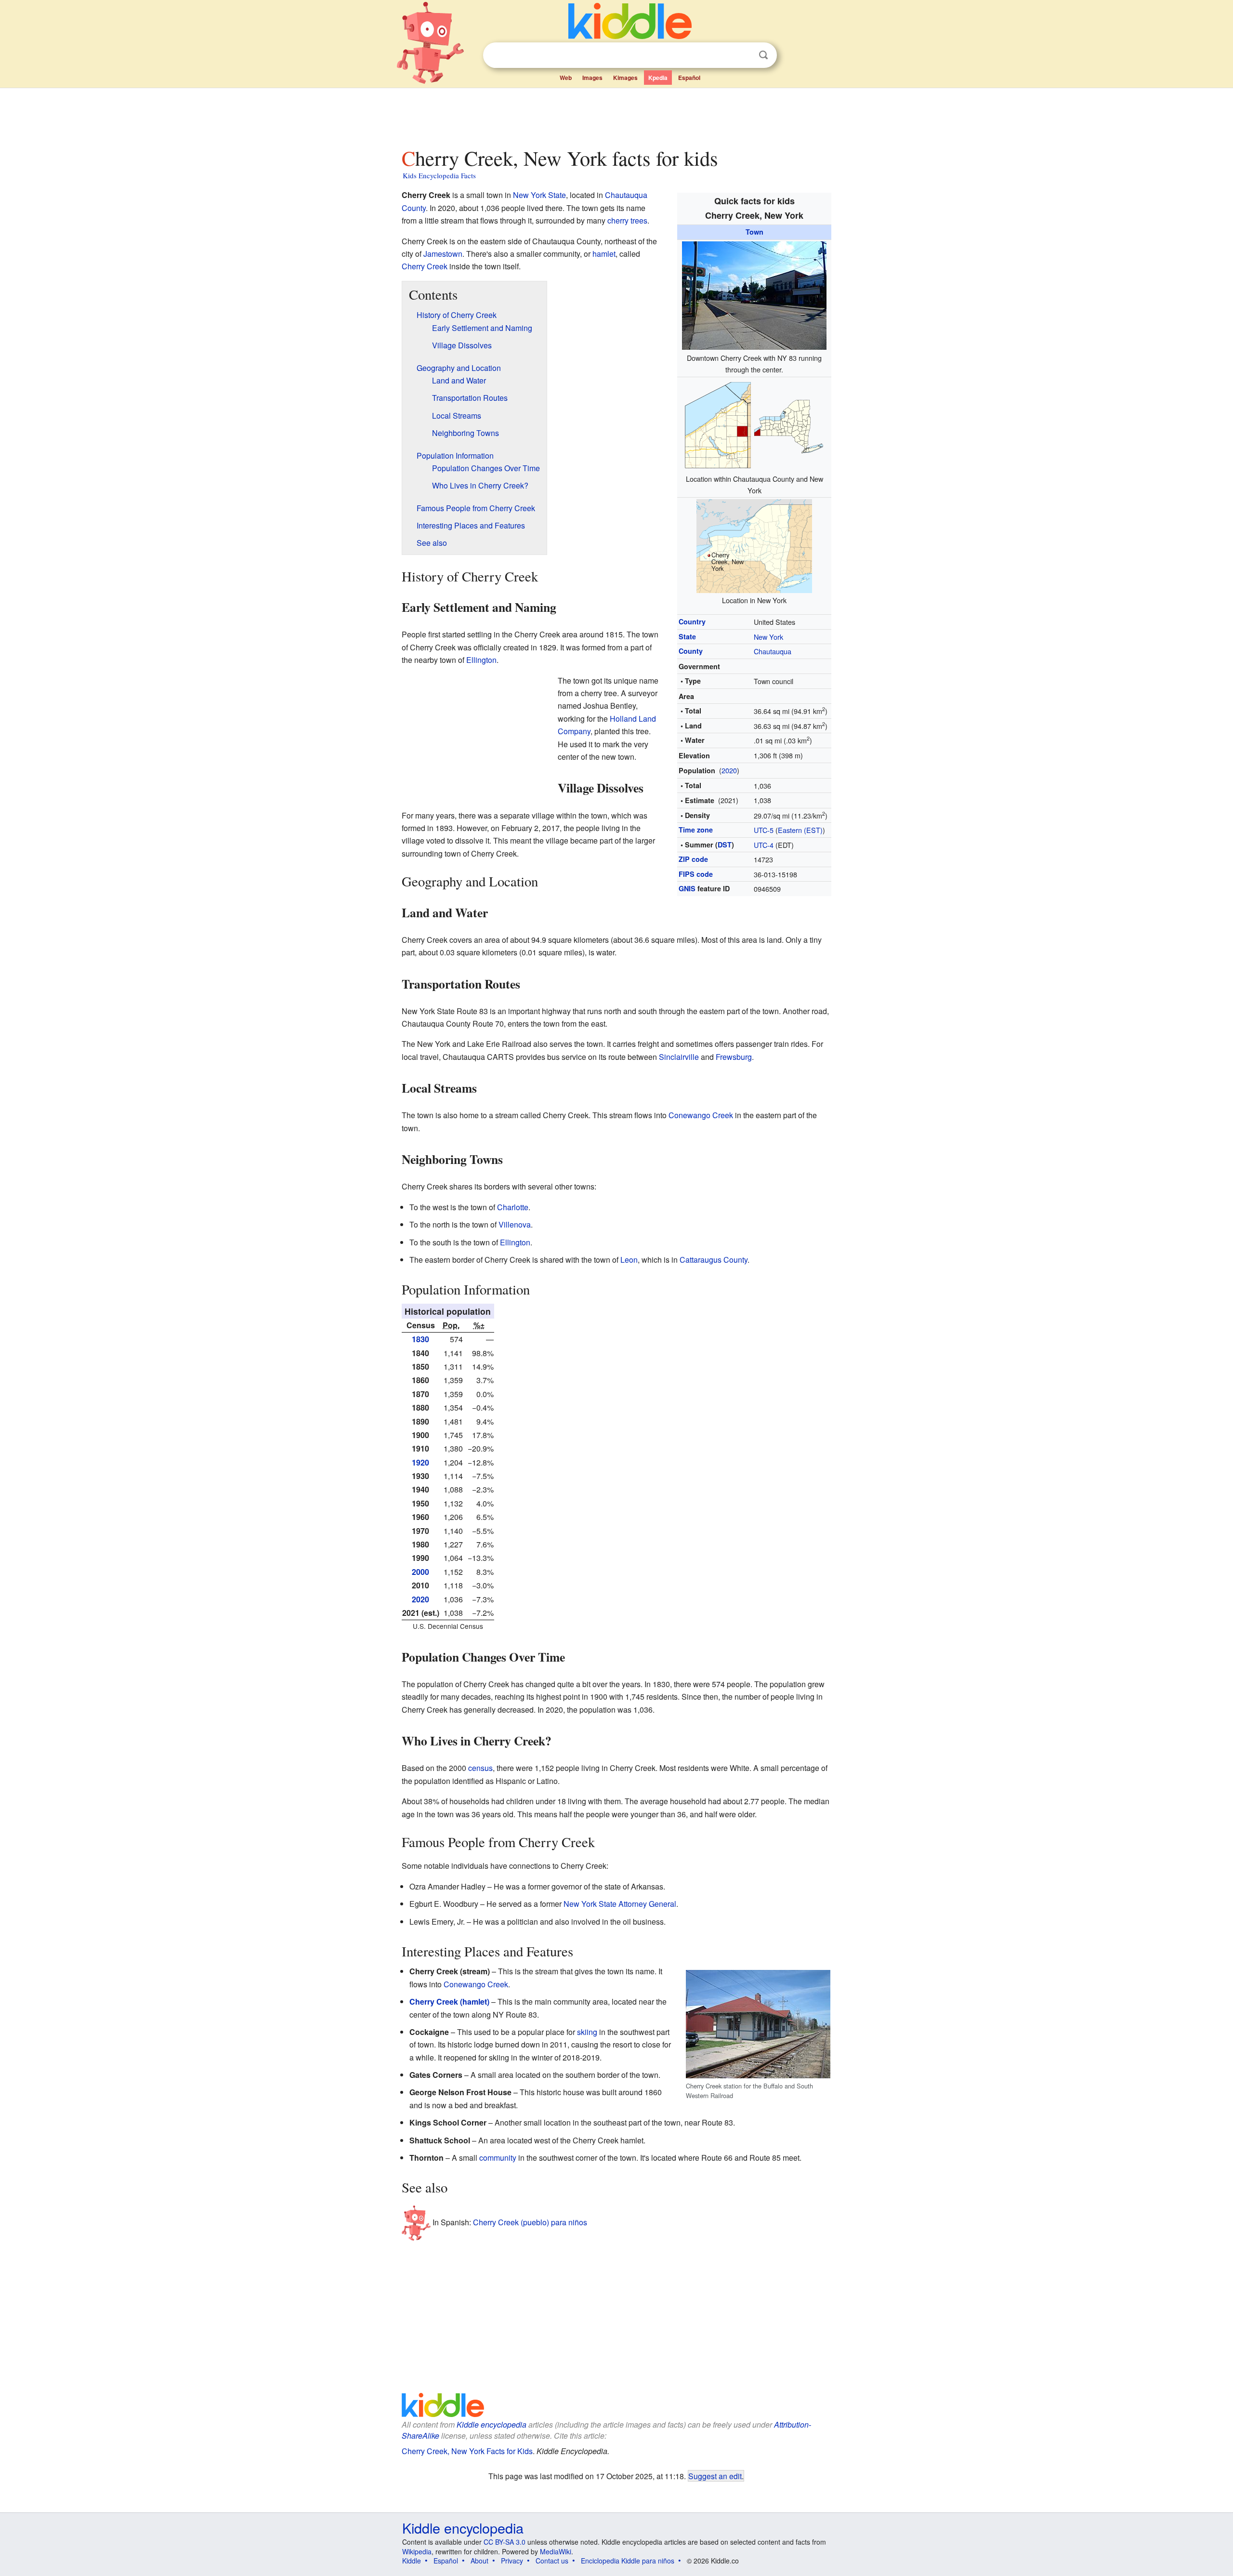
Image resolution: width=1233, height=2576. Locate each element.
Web (566, 78)
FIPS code (696, 874)
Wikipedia (417, 2551)
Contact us (552, 2561)
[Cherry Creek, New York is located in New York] (754, 545)
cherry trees (627, 220)
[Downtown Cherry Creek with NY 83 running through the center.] (754, 294)
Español (689, 78)
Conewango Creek (701, 1115)
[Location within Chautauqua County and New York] (754, 423)
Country (692, 621)
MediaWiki (556, 2551)
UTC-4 (764, 845)
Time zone (696, 830)
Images (592, 78)
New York (768, 637)
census (480, 1768)
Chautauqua (773, 651)
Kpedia (658, 78)
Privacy (512, 2561)
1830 (420, 1339)
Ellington (481, 660)
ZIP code (693, 859)
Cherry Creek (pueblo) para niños (530, 2222)
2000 (420, 1572)
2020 (729, 770)
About (479, 2561)
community (498, 2158)
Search (763, 55)
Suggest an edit (715, 2476)
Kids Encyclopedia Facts (439, 175)
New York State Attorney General (620, 1904)
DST (725, 845)
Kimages (625, 78)
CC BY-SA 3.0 (505, 2542)
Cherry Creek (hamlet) (449, 2001)
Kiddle (412, 2561)
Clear (744, 55)
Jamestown (443, 254)
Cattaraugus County (714, 1260)
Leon (629, 1260)
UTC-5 (764, 830)
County (691, 651)
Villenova (515, 1224)
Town (754, 232)
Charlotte (513, 1207)
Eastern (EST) (800, 830)
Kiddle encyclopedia (492, 2424)
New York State (539, 195)
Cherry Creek (425, 266)
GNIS (687, 888)
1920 (420, 1462)
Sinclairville (679, 1057)
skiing (587, 2032)
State (687, 636)
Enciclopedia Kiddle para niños (628, 2561)
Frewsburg (734, 1057)
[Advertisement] (616, 115)
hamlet (604, 254)
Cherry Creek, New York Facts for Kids (467, 2451)
